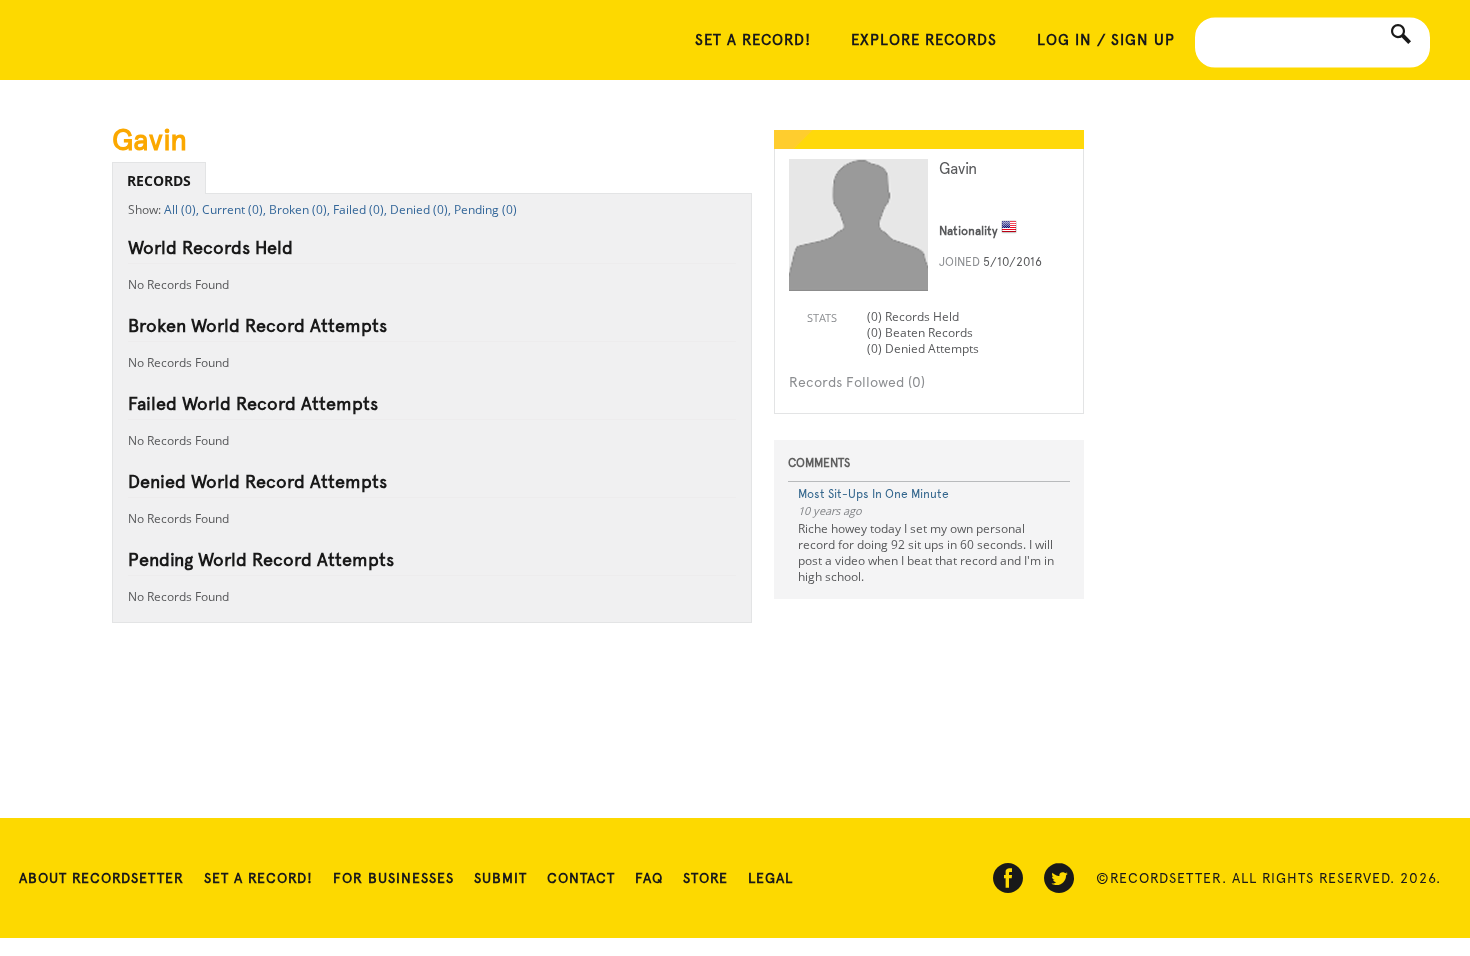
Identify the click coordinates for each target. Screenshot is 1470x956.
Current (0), (234, 209)
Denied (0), (420, 209)
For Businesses (393, 878)
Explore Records (924, 40)
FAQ (649, 878)
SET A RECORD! (753, 40)
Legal (770, 878)
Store (705, 878)
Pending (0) (485, 209)
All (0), (181, 209)
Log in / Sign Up (1106, 40)
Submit (500, 878)
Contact (581, 878)
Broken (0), (299, 209)
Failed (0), (360, 209)
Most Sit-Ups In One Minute (873, 494)
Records (159, 180)
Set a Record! (258, 878)
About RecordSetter (101, 878)
